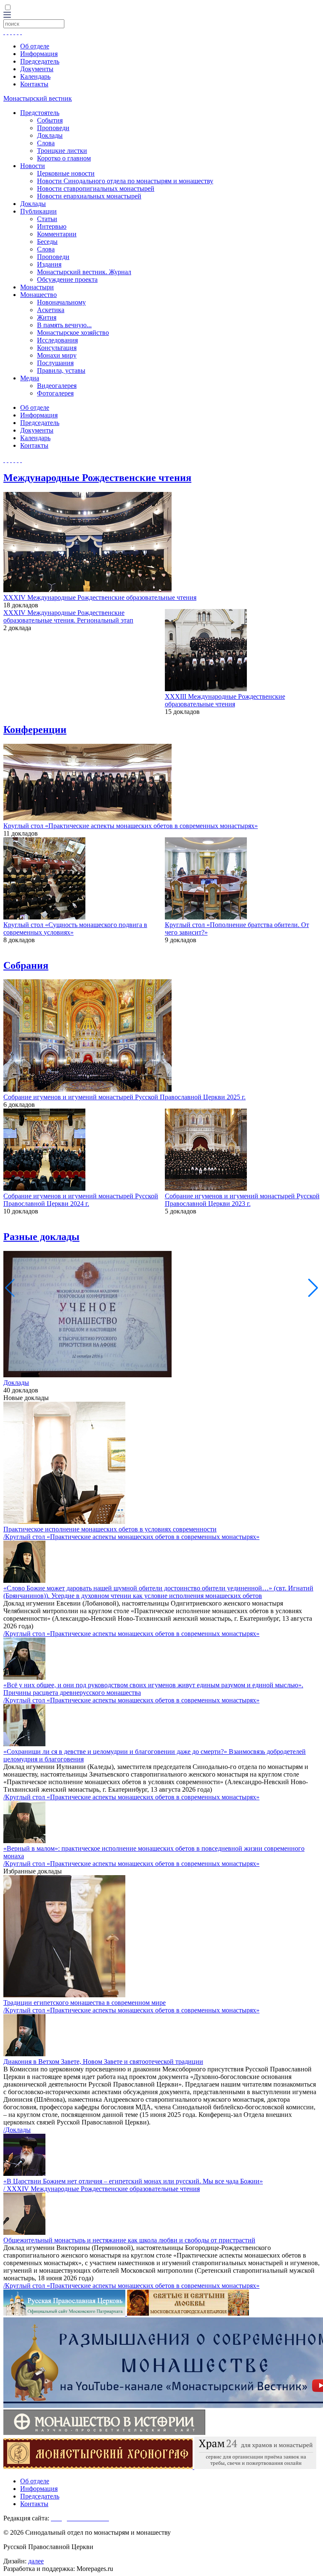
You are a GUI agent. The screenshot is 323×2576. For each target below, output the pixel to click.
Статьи (47, 219)
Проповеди (53, 128)
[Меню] (7, 15)
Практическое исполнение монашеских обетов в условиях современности (110, 1529)
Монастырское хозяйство (73, 333)
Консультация (57, 348)
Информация (39, 54)
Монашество (38, 295)
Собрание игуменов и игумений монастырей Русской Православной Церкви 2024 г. (81, 1200)
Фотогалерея (55, 393)
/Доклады (17, 2130)
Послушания (55, 363)
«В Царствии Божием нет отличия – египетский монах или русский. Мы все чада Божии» (133, 2181)
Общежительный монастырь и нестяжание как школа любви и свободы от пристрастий (129, 2240)
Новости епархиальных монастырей (89, 196)
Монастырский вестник (38, 98)
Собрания (26, 965)
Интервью (52, 226)
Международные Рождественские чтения (97, 478)
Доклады (50, 135)
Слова (46, 143)
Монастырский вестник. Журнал (84, 272)
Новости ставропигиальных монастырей (96, 188)
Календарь (35, 76)
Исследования (57, 340)
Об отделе (35, 46)
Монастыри (37, 287)
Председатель (40, 61)
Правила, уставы (61, 370)
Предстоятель (40, 113)
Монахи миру (57, 355)
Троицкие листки (62, 151)
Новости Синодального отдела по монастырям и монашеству (125, 181)
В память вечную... (64, 325)
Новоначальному (61, 302)
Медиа (30, 378)
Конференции (35, 730)
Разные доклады (41, 1237)
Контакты (34, 84)
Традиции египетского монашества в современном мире (85, 2003)
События (50, 120)
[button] (313, 1288)
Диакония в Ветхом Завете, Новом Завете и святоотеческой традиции (103, 2062)
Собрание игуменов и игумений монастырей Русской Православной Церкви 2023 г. (242, 1200)
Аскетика (51, 310)
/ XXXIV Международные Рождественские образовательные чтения (102, 2189)
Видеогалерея (57, 386)
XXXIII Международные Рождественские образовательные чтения (225, 700)
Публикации (38, 211)
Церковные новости (66, 173)
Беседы (47, 242)
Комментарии (57, 234)
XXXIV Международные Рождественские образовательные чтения (100, 597)
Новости (33, 166)
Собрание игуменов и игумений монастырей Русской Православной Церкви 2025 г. (124, 1097)
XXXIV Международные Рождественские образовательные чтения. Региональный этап (68, 616)
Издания (49, 264)
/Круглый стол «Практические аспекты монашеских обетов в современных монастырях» (131, 1537)
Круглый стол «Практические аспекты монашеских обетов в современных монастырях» (131, 826)
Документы (37, 69)
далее (36, 2561)
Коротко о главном (64, 158)
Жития (47, 317)
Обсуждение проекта (67, 279)
